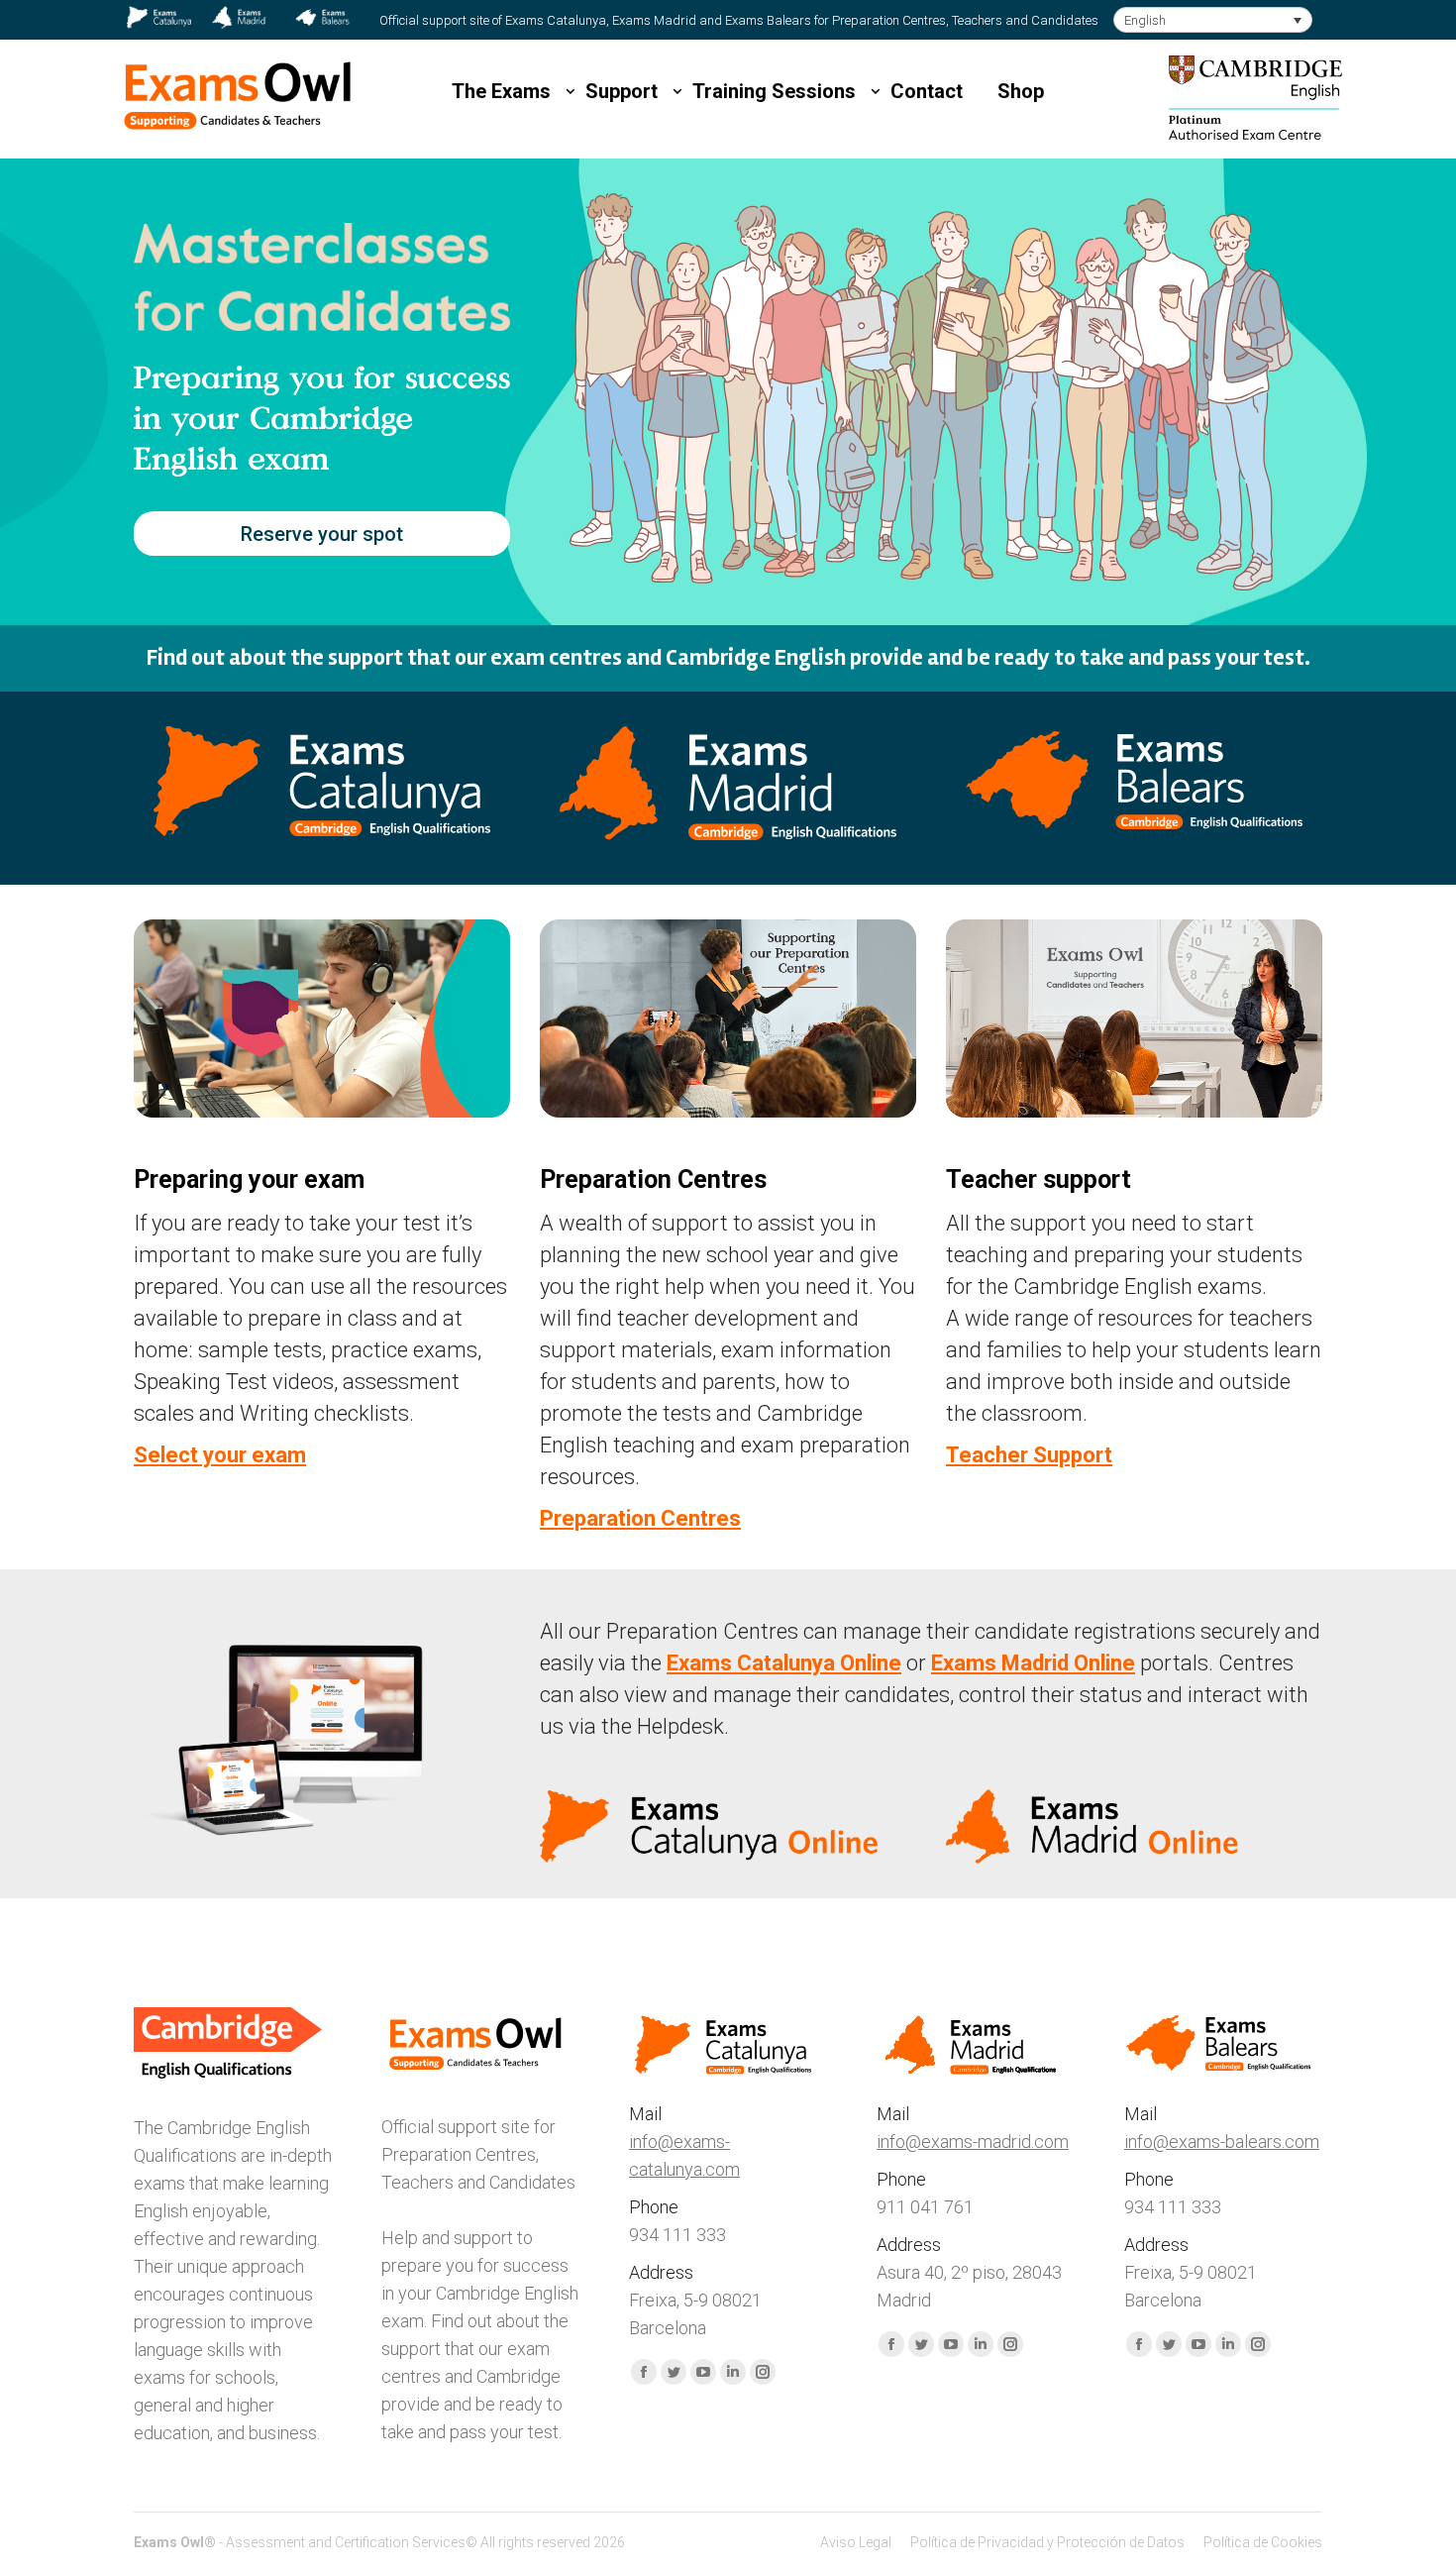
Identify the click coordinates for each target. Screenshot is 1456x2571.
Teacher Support (1029, 1455)
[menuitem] (856, 2542)
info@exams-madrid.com (973, 2142)
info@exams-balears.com (1222, 2142)
